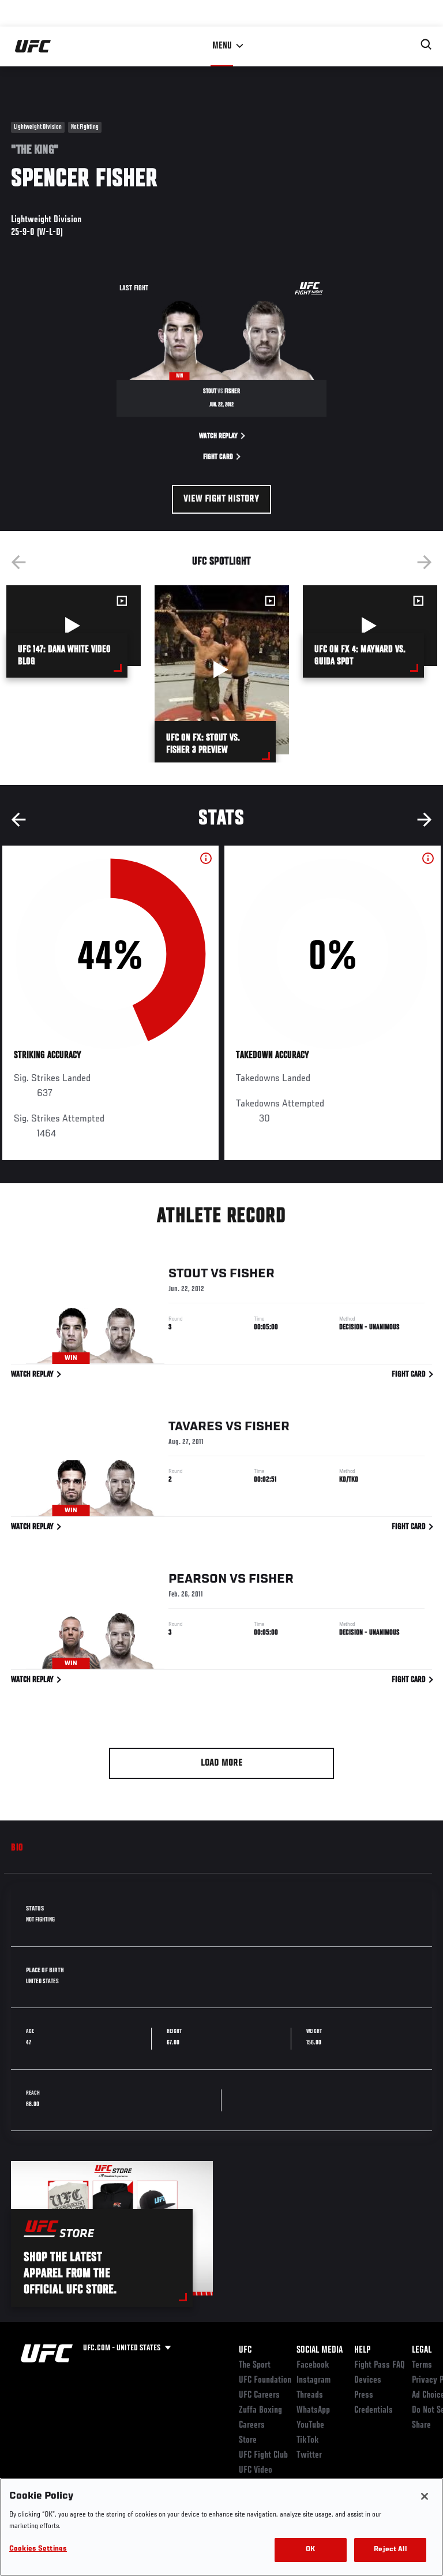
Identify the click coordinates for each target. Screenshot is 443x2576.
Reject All (390, 2550)
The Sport (255, 2365)
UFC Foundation (265, 2380)
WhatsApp (313, 2410)
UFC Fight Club (263, 2455)
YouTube (310, 2425)
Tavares (196, 1427)
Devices (368, 2380)
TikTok (308, 2440)
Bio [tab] (17, 1848)
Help (362, 2350)
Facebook (313, 2365)
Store (248, 2440)
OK (310, 2550)
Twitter (309, 2455)
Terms (422, 2365)
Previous (18, 562)
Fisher (252, 1274)
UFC (245, 2350)
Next (425, 562)
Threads (310, 2395)
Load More (222, 1763)
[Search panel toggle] (426, 44)
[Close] (425, 2496)
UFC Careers (259, 2395)
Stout (188, 1274)
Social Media (320, 2350)
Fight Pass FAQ (380, 2365)
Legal (422, 2350)
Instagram (314, 2380)
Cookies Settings (38, 2549)
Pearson (198, 1579)
